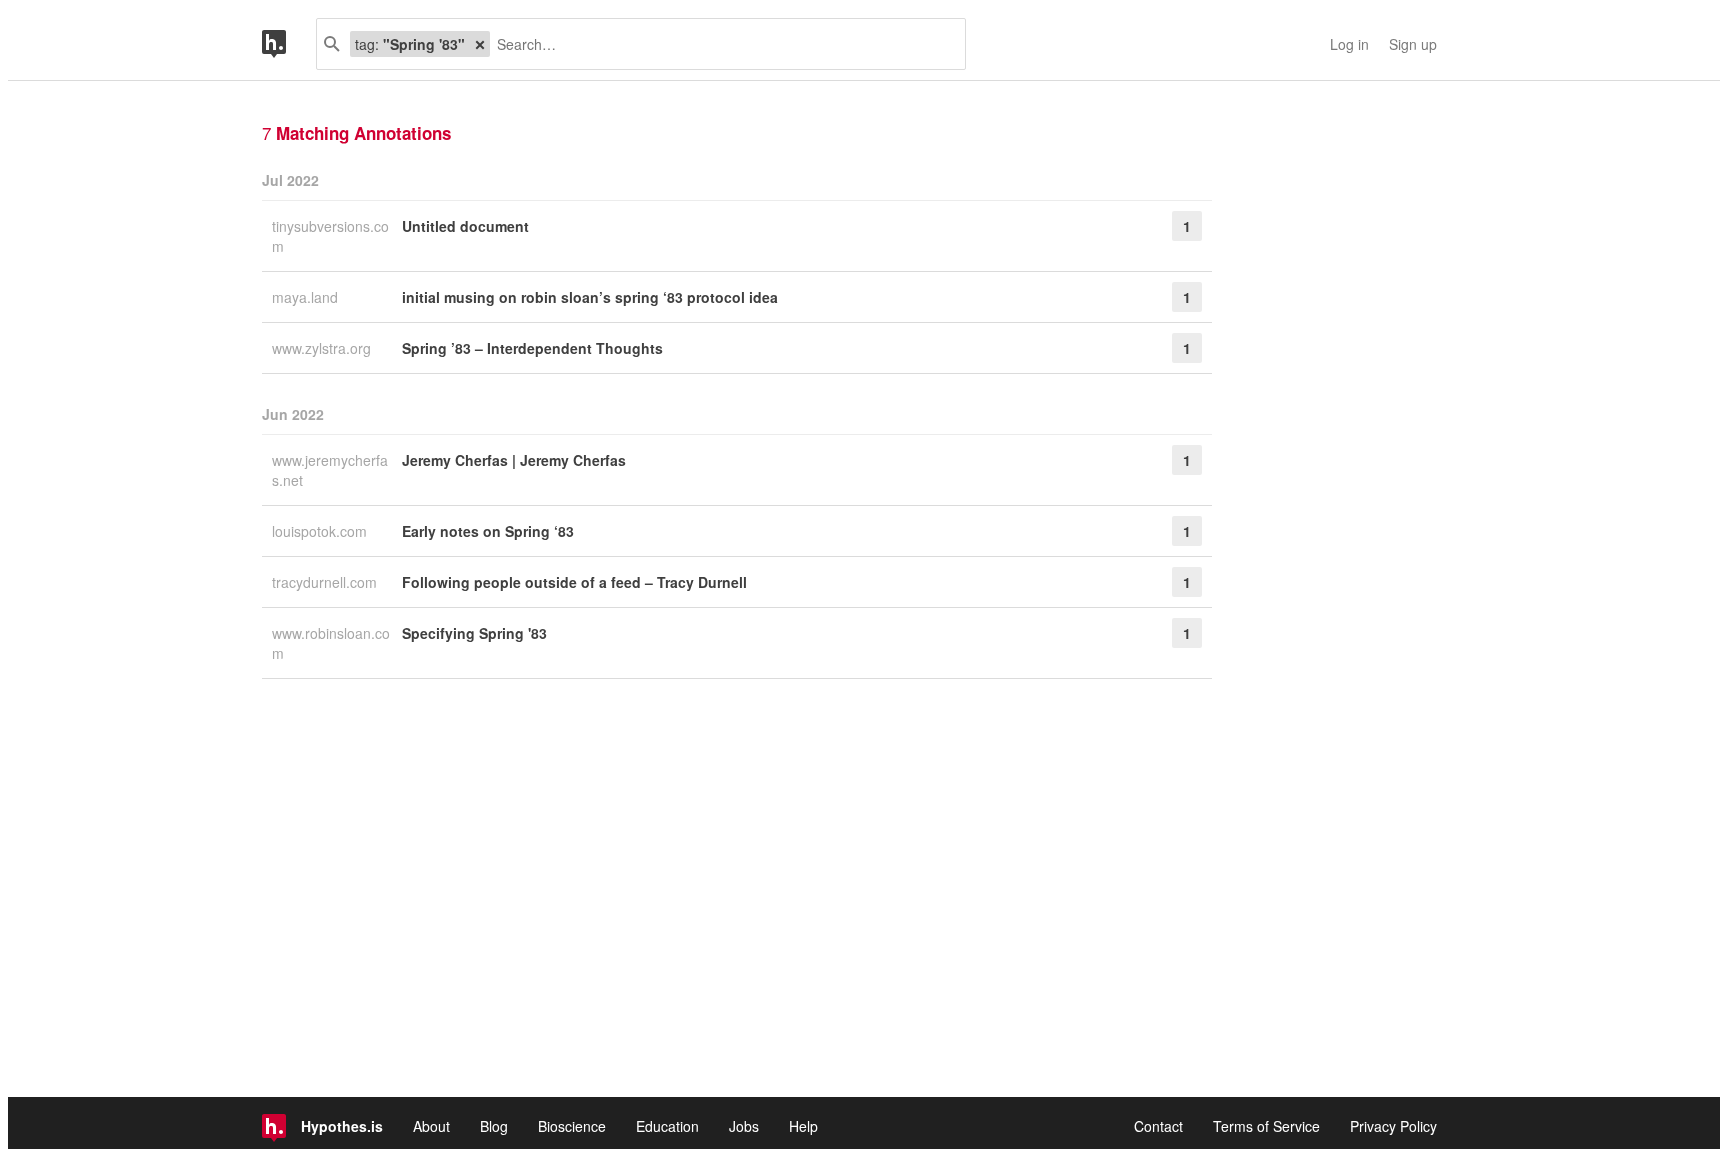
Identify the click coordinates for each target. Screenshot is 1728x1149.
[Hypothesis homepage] (289, 44)
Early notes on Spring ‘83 (488, 531)
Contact (1158, 1126)
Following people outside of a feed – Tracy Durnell (574, 582)
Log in (1349, 44)
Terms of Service (1266, 1126)
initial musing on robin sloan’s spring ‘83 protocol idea (590, 297)
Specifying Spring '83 (474, 633)
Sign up (1413, 44)
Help (803, 1126)
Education (667, 1126)
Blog (494, 1126)
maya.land (307, 297)
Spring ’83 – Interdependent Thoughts (532, 348)
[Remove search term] (480, 44)
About (431, 1126)
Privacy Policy (1393, 1126)
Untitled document (465, 226)
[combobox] (720, 44)
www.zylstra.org (323, 348)
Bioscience (572, 1126)
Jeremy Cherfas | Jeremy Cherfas (514, 460)
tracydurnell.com (326, 582)
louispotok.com (321, 531)
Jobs (744, 1126)
